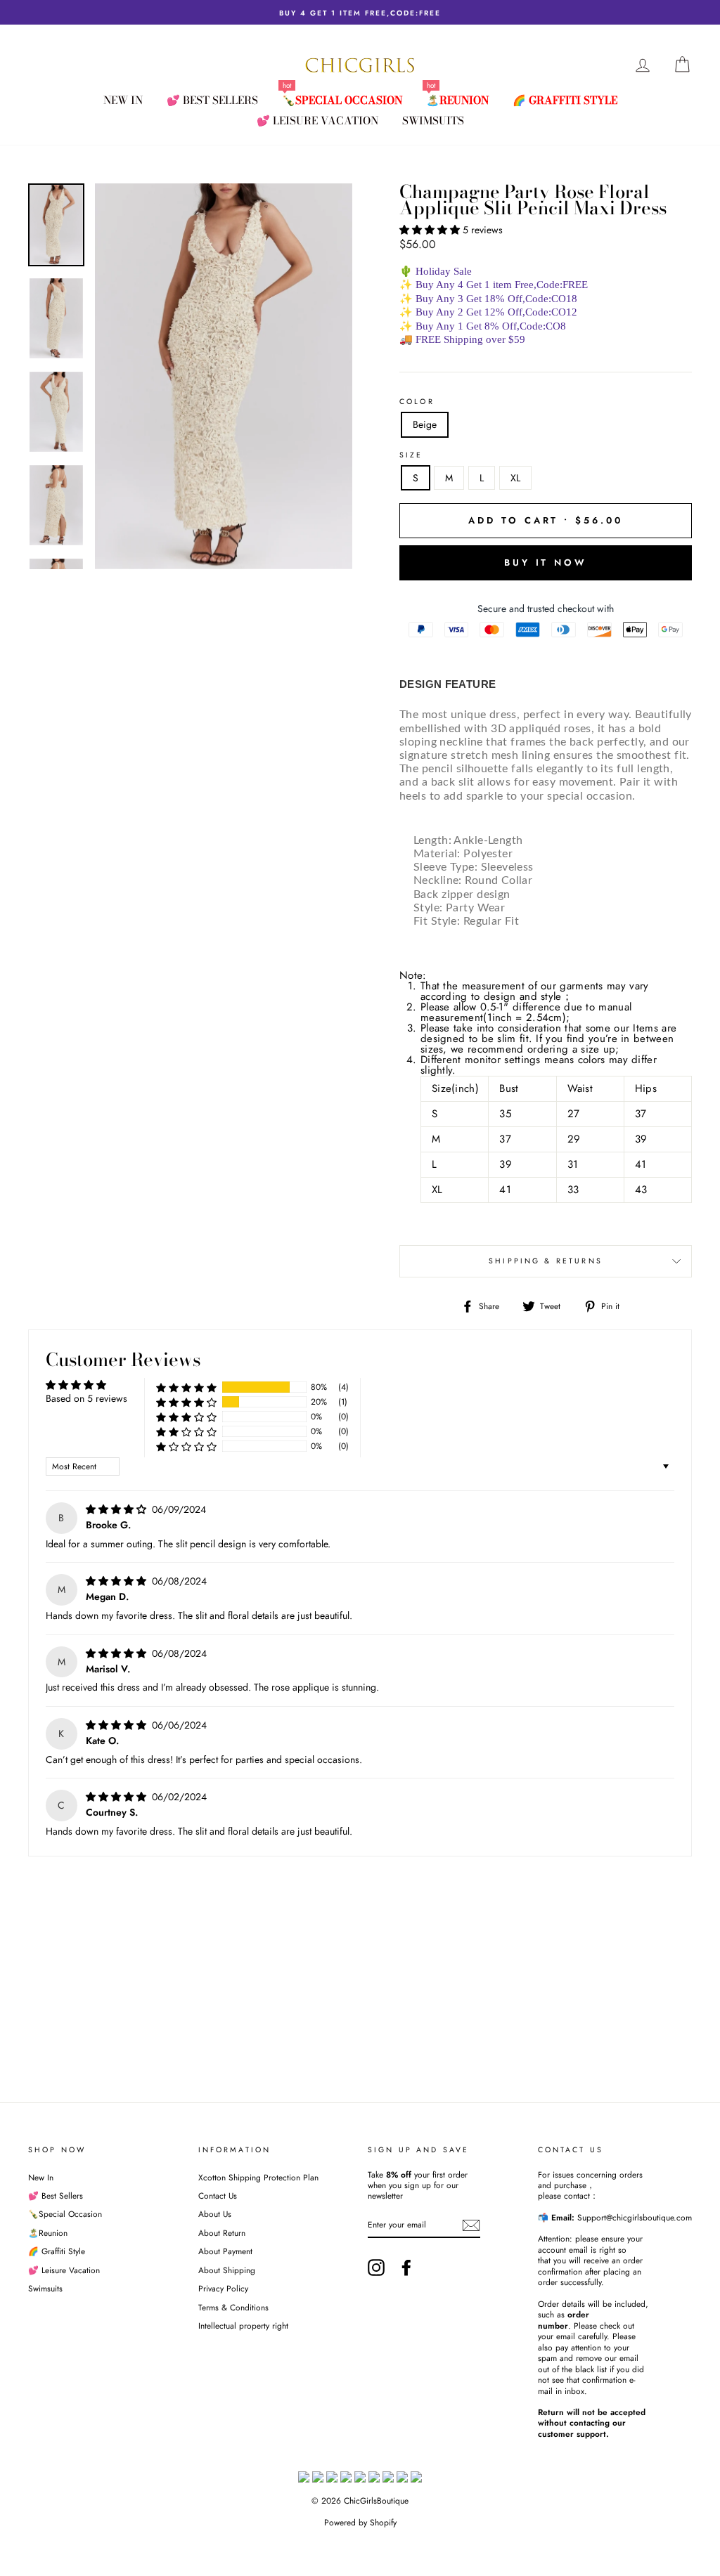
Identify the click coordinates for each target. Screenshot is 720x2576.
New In (123, 100)
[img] (117, 1509)
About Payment (225, 2251)
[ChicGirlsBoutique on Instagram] (376, 2268)
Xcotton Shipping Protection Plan (258, 2177)
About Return (222, 2233)
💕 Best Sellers (212, 100)
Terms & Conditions (233, 2307)
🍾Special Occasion (342, 100)
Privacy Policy (223, 2288)
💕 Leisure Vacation (317, 121)
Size (411, 455)
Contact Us (218, 2196)
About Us (215, 2214)
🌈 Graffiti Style (565, 100)
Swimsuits (433, 121)
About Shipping (227, 2270)
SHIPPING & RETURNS (546, 1261)
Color (417, 402)
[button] (431, 230)
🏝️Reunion (457, 100)
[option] (360, 12)
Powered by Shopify (360, 2523)
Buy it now (546, 562)
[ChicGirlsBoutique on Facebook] (406, 2268)
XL (515, 478)
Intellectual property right (243, 2325)
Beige (425, 424)
